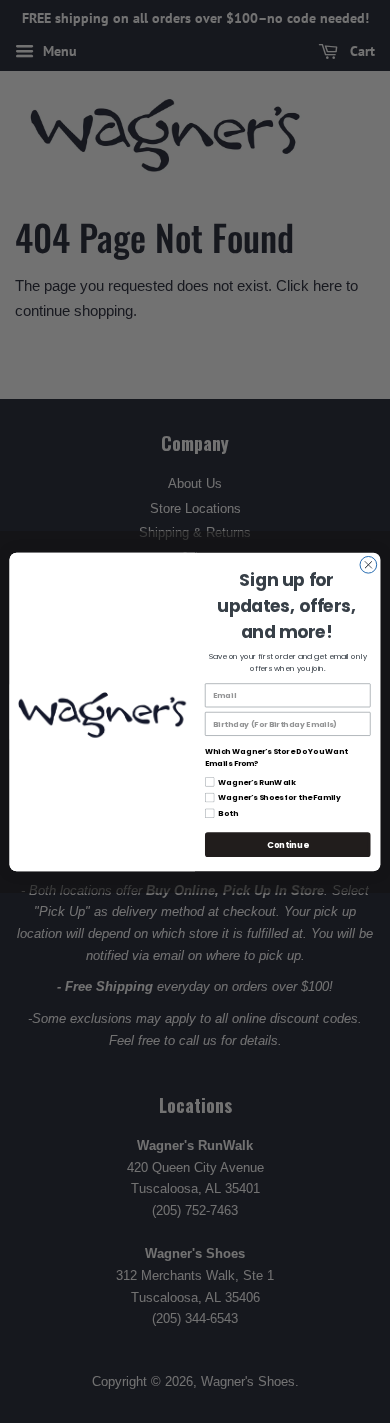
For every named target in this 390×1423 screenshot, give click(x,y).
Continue (287, 844)
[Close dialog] (368, 564)
